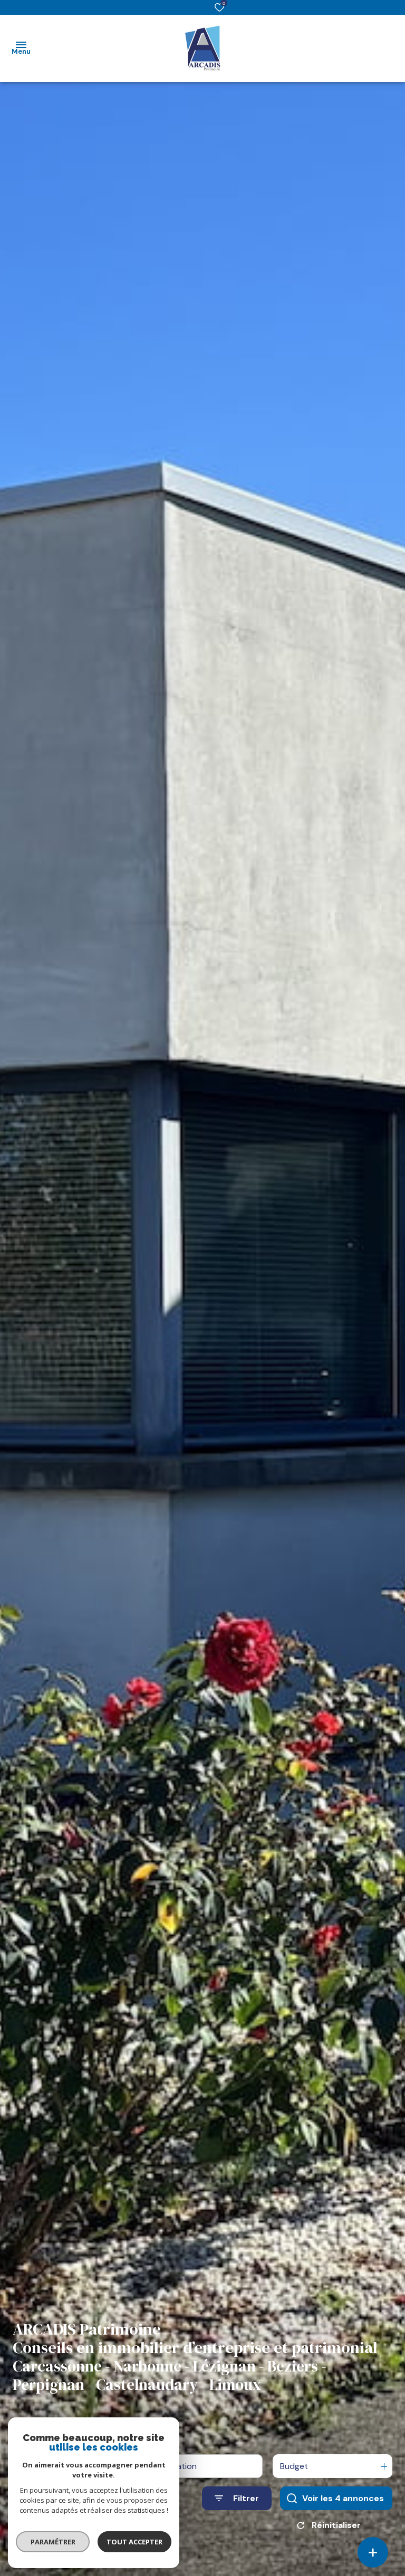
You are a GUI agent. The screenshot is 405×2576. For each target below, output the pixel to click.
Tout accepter (134, 2542)
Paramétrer (53, 2542)
